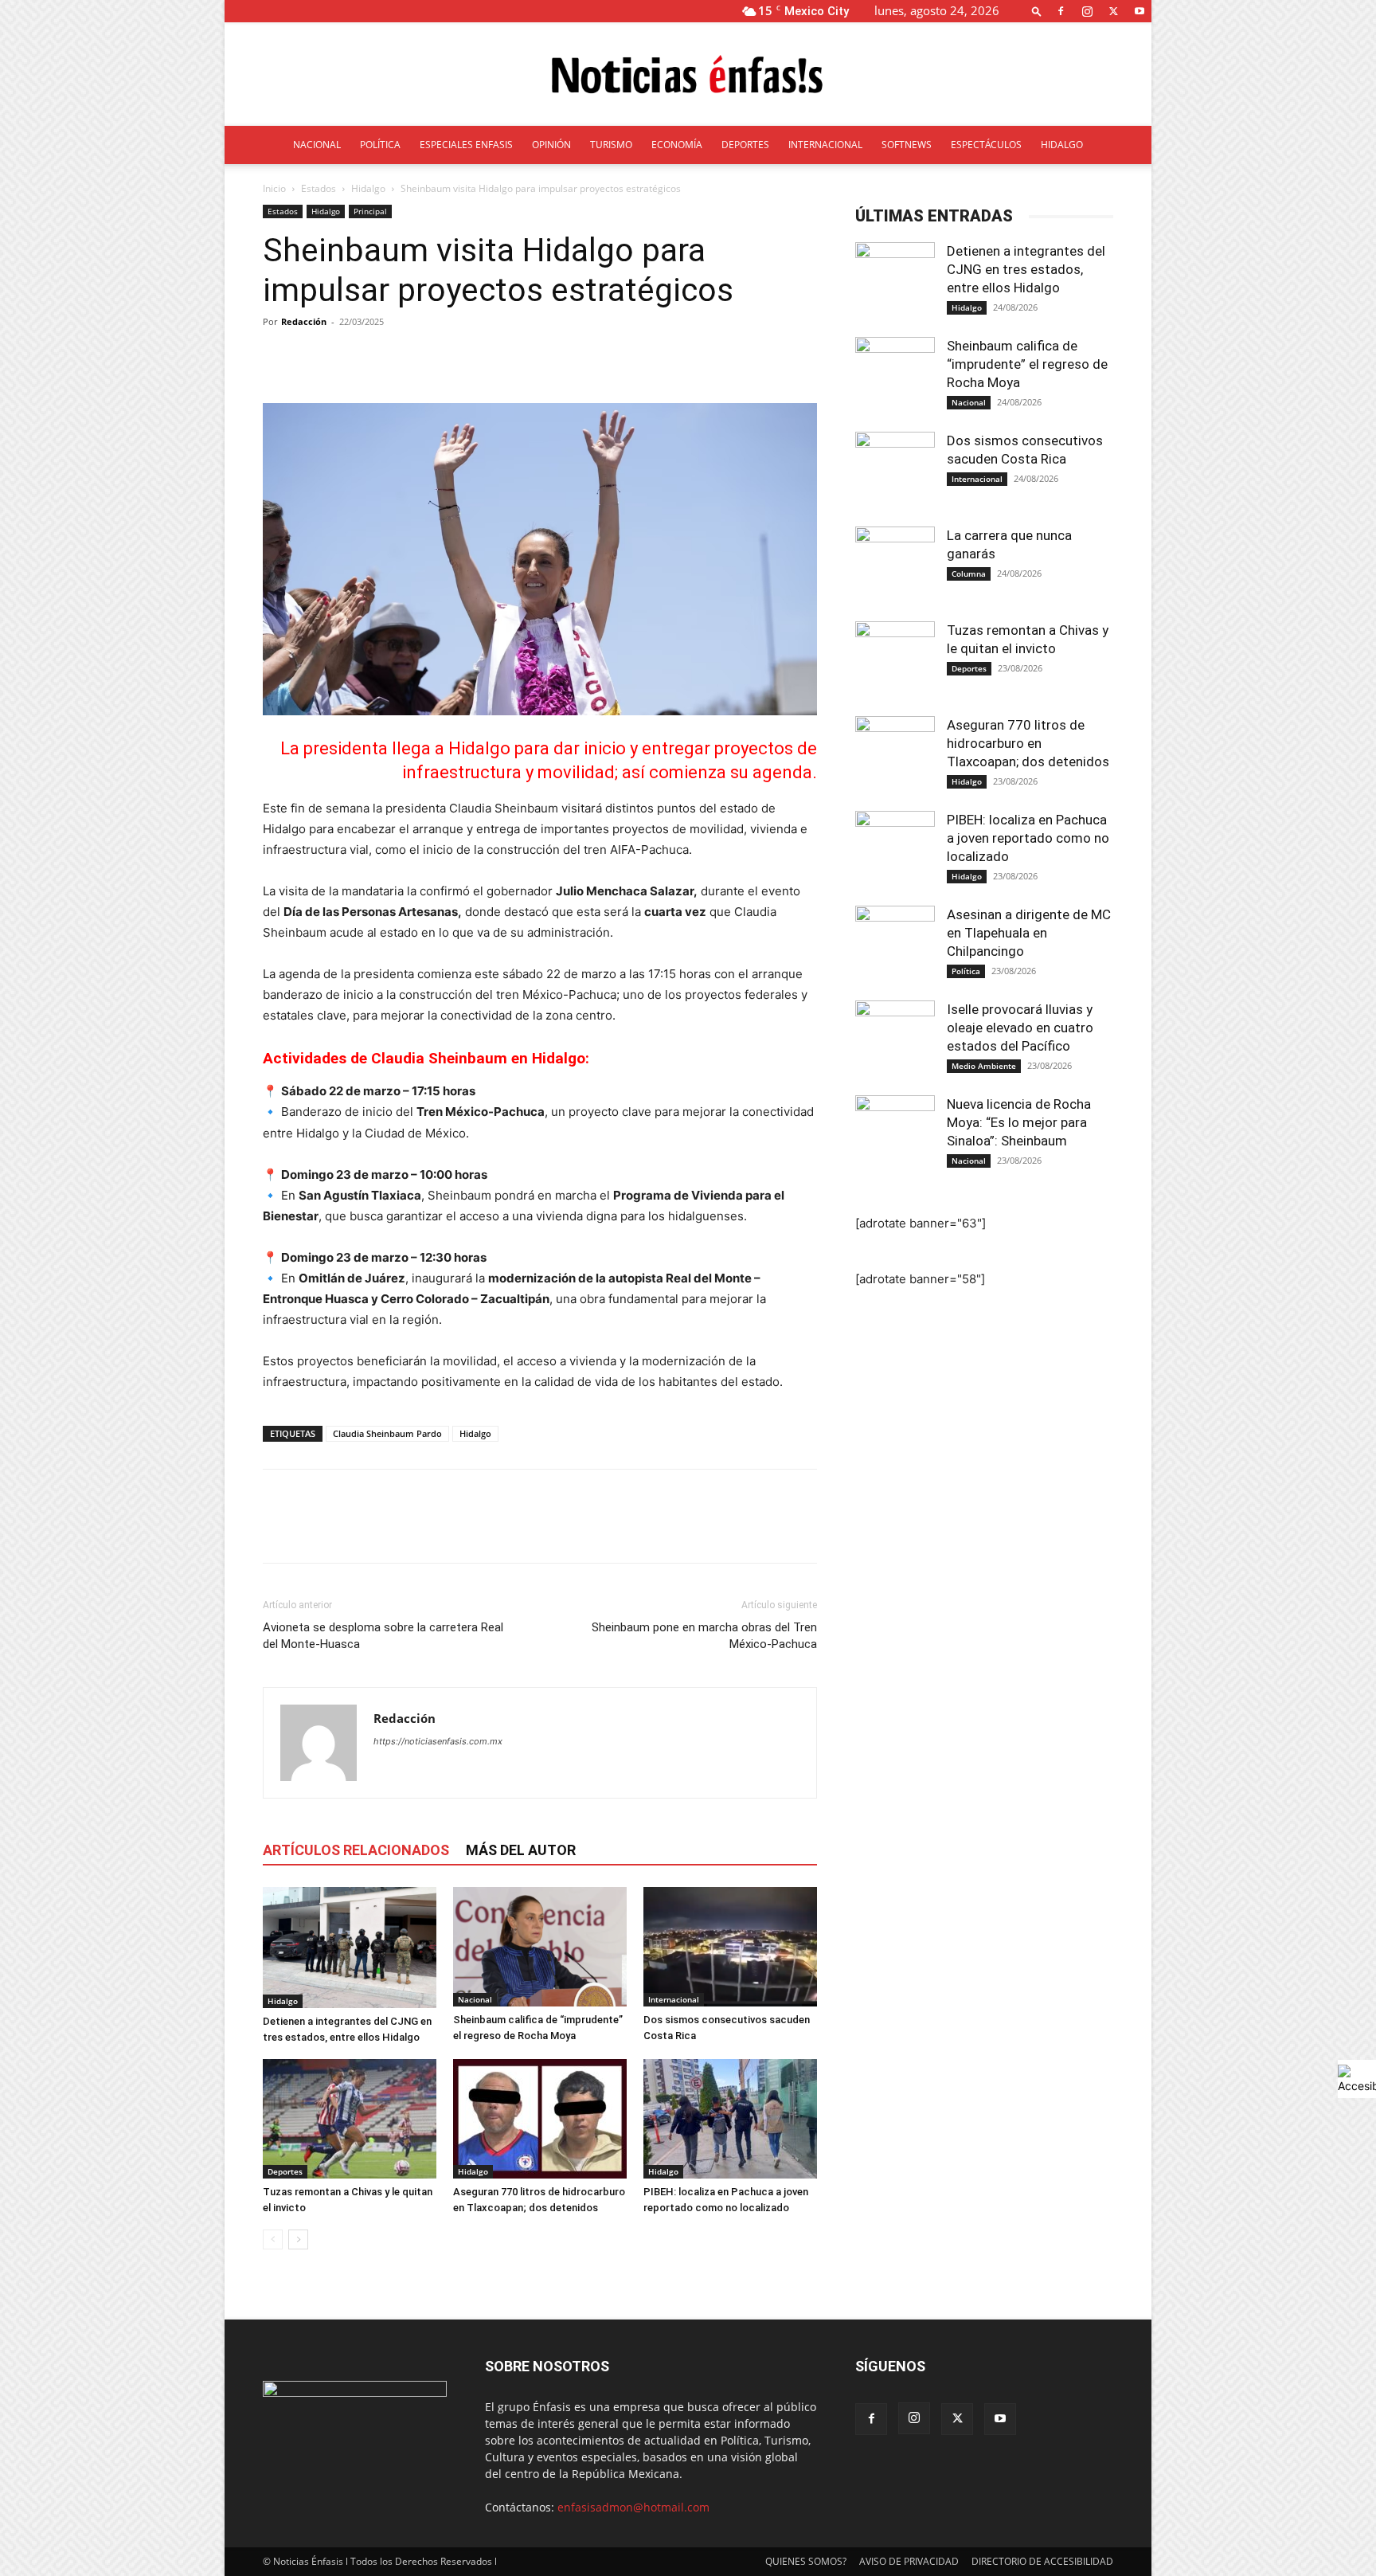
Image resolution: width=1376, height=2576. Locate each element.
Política (966, 971)
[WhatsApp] (389, 1530)
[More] (666, 358)
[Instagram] (1087, 11)
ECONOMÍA (677, 145)
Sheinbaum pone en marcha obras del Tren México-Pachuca (704, 1636)
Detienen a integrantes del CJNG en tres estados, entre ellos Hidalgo (1026, 269)
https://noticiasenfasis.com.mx (438, 1741)
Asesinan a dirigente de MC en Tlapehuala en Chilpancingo (1029, 933)
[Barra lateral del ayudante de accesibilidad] (1357, 2079)
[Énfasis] (688, 75)
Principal (370, 211)
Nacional (475, 1999)
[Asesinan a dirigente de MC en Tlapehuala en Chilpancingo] (895, 945)
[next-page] (298, 2239)
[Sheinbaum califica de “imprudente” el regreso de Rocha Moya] (540, 1947)
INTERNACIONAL (825, 145)
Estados (319, 188)
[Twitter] (1113, 11)
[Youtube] (1139, 11)
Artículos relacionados (356, 1850)
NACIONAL (317, 145)
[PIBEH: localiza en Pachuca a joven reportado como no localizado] (730, 2119)
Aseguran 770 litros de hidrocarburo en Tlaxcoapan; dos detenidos (1030, 743)
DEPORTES (745, 145)
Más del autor (521, 1850)
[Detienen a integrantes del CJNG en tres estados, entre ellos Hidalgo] (350, 1947)
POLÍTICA (380, 145)
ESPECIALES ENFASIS (466, 145)
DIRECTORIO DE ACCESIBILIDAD (1042, 2561)
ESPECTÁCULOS (986, 145)
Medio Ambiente (984, 1066)
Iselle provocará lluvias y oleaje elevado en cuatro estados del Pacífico (1020, 1028)
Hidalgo (368, 188)
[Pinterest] (352, 1530)
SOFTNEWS (907, 145)
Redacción (304, 321)
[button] (1037, 11)
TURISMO (611, 145)
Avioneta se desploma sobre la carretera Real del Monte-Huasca (383, 1636)
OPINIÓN (551, 145)
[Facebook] (1061, 11)
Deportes (285, 2171)
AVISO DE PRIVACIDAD (909, 2561)
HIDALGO (1062, 145)
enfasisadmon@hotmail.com (633, 2507)
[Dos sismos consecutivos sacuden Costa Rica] (730, 1947)
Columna (969, 574)
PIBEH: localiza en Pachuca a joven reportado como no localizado (1028, 838)
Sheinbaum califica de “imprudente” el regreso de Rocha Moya (1027, 364)
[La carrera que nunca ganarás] (895, 566)
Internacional (674, 1999)
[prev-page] (273, 2239)
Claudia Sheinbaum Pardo (387, 1433)
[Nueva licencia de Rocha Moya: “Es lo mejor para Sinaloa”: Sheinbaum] (895, 1135)
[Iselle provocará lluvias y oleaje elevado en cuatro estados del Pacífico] (895, 1040)
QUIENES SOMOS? (806, 2561)
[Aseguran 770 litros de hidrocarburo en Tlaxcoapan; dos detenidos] (540, 2119)
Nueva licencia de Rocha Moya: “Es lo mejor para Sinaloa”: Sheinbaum (1019, 1122)
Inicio (274, 188)
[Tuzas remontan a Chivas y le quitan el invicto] (350, 2119)
